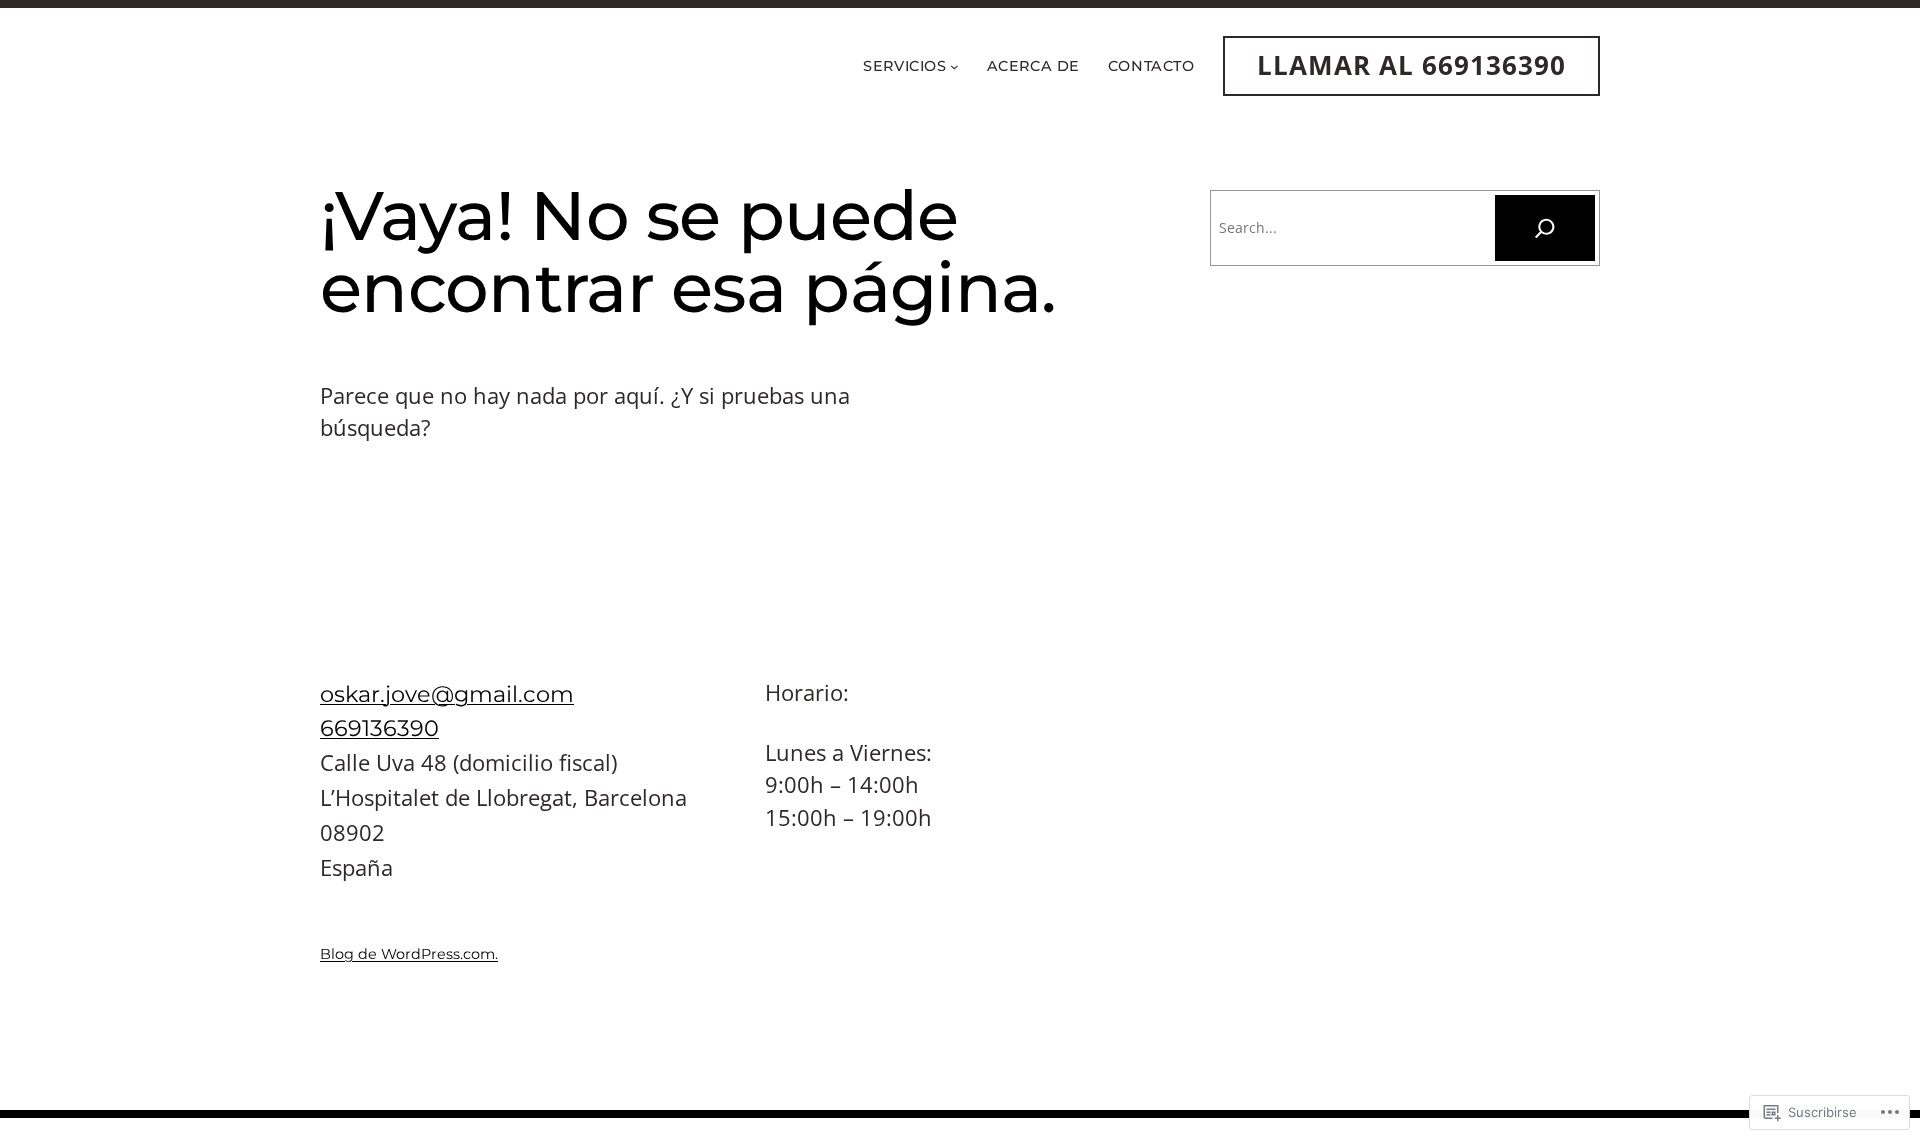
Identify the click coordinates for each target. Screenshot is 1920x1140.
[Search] (1545, 228)
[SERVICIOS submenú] (954, 65)
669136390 (379, 728)
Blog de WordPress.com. (409, 954)
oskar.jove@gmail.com (447, 694)
